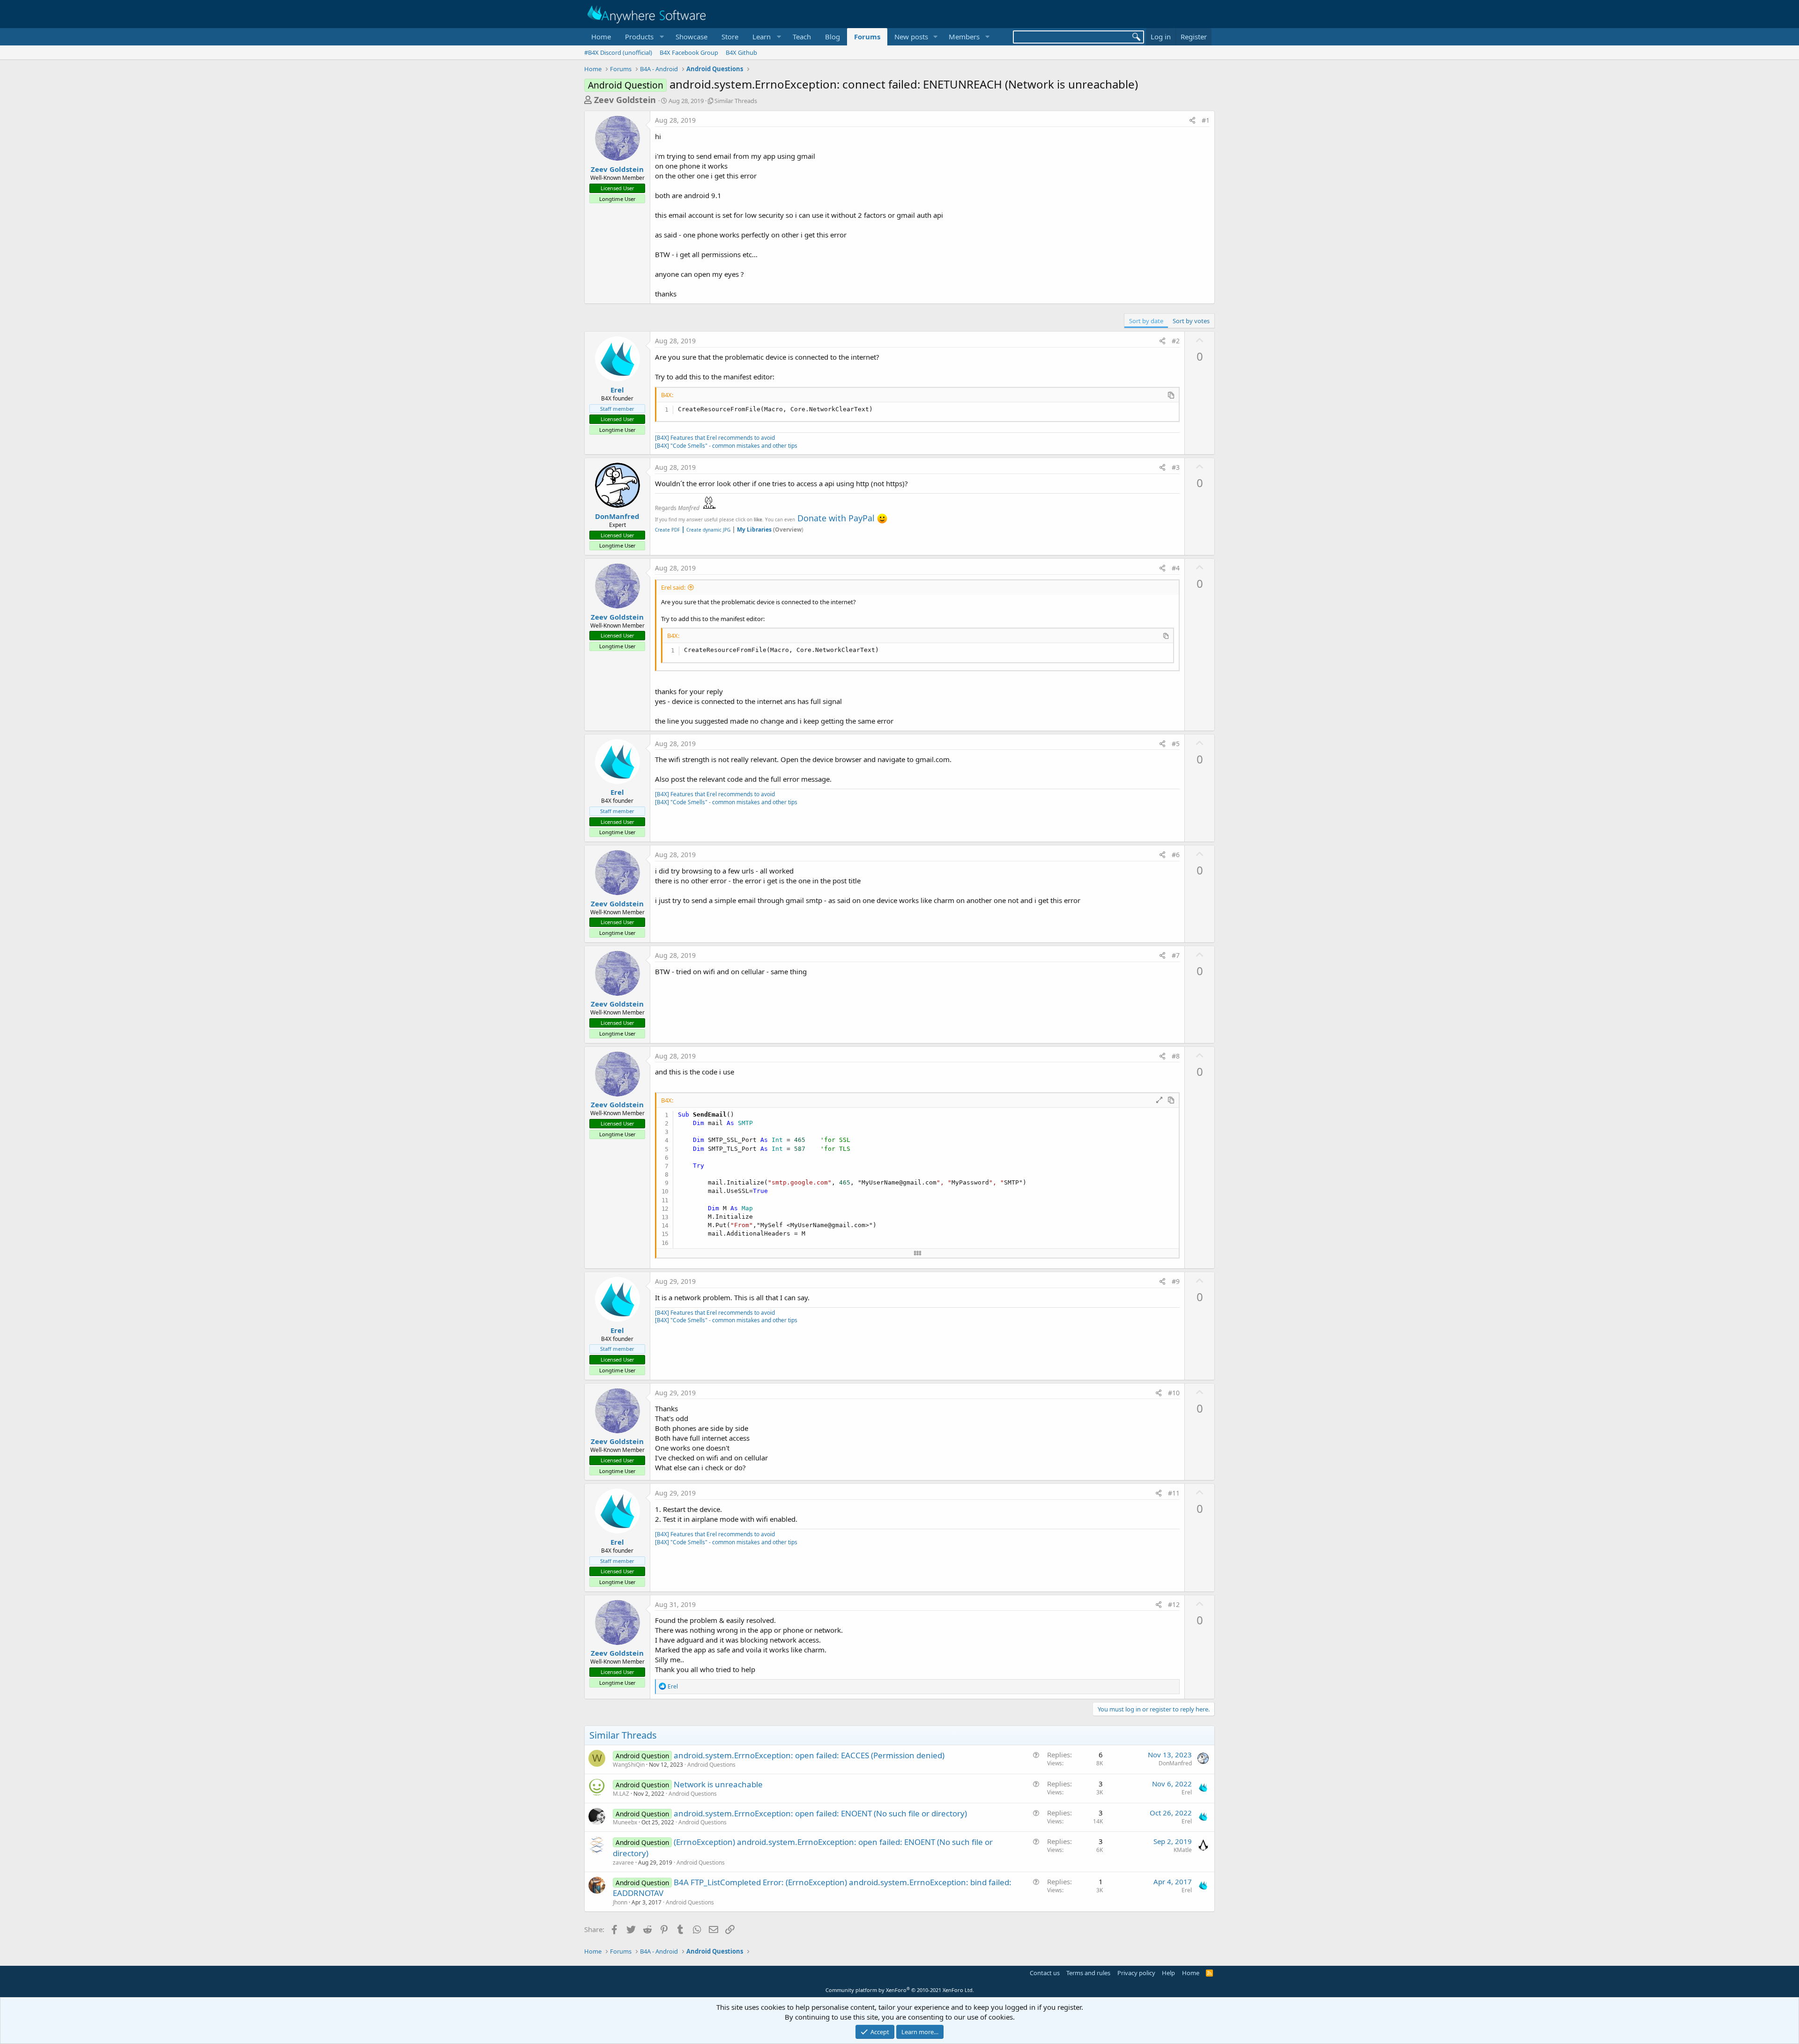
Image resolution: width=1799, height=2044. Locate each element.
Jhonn (620, 1902)
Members (964, 37)
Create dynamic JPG (706, 530)
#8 (1176, 1056)
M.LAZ (621, 1794)
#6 (1176, 855)
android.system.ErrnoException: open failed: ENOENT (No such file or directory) (820, 1813)
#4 (1176, 568)
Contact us (1045, 1973)
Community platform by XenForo (900, 1990)
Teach (802, 37)
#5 (1176, 744)
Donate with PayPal (836, 518)
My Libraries (754, 530)
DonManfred (617, 516)
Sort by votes (1191, 321)
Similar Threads (736, 101)
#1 (1206, 120)
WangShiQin (629, 1765)
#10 (1174, 1393)
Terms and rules (1088, 1973)
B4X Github (741, 52)
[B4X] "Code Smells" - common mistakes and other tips (726, 446)
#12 (1174, 1604)
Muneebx (625, 1822)
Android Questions (711, 1765)
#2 (1176, 341)
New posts (911, 37)
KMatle (1183, 1850)
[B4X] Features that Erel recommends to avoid (715, 438)
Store (730, 37)
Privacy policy (1136, 1973)
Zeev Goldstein (625, 100)
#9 (1176, 1281)
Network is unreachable (718, 1784)
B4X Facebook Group (689, 52)
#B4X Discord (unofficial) (618, 52)
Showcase (691, 37)
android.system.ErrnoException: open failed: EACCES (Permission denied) (809, 1755)
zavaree (623, 1863)
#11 (1174, 1493)
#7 (1176, 955)
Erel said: (673, 587)
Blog (833, 37)
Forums (867, 37)
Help (1168, 1973)
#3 (1176, 467)
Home (601, 37)
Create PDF (667, 530)
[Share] (1192, 120)
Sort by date (1146, 321)
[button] (643, 37)
